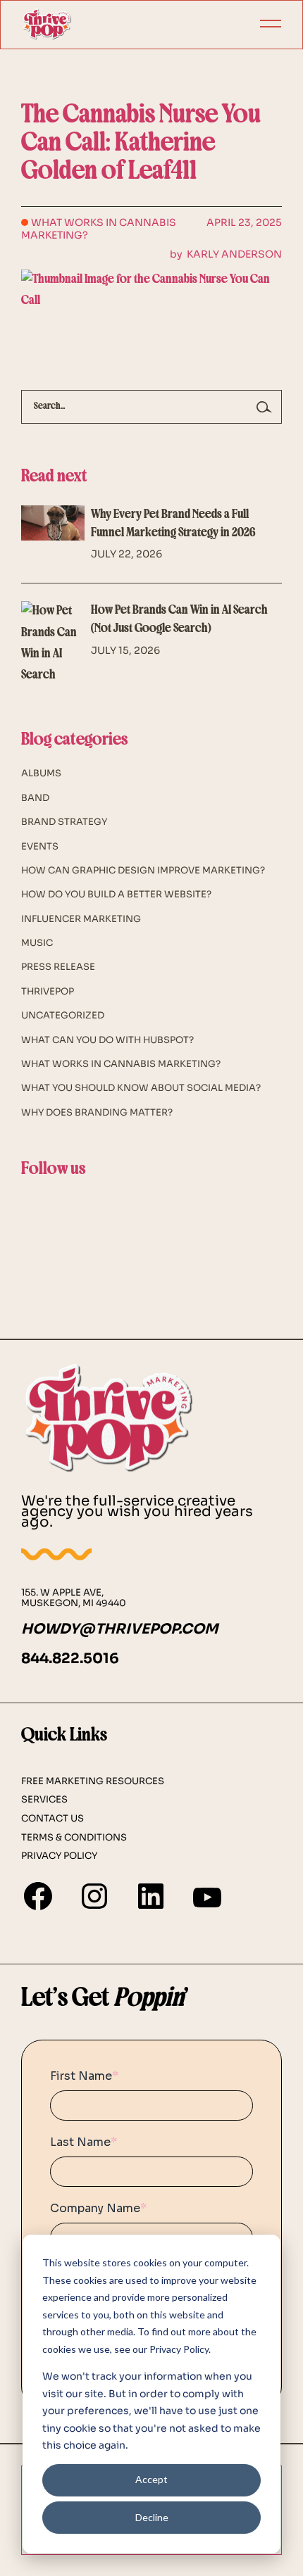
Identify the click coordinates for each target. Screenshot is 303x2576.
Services (44, 1800)
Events (40, 846)
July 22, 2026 (126, 554)
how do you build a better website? (116, 894)
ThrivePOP (48, 991)
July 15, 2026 (125, 650)
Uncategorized (63, 1015)
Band (35, 798)
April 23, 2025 (244, 222)
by (226, 254)
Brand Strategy (64, 822)
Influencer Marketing (81, 919)
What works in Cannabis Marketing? (99, 229)
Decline (152, 2517)
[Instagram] (94, 1896)
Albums (41, 773)
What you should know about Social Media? (141, 1088)
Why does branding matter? (97, 1112)
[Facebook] (38, 1896)
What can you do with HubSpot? (107, 1040)
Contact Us (52, 1819)
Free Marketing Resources (93, 1781)
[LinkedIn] (151, 1896)
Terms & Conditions (74, 1838)
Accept (151, 2479)
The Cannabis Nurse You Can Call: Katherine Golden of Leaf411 (141, 144)
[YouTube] (207, 1898)
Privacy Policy (59, 1856)
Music (37, 943)
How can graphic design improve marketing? (143, 870)
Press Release (58, 967)
